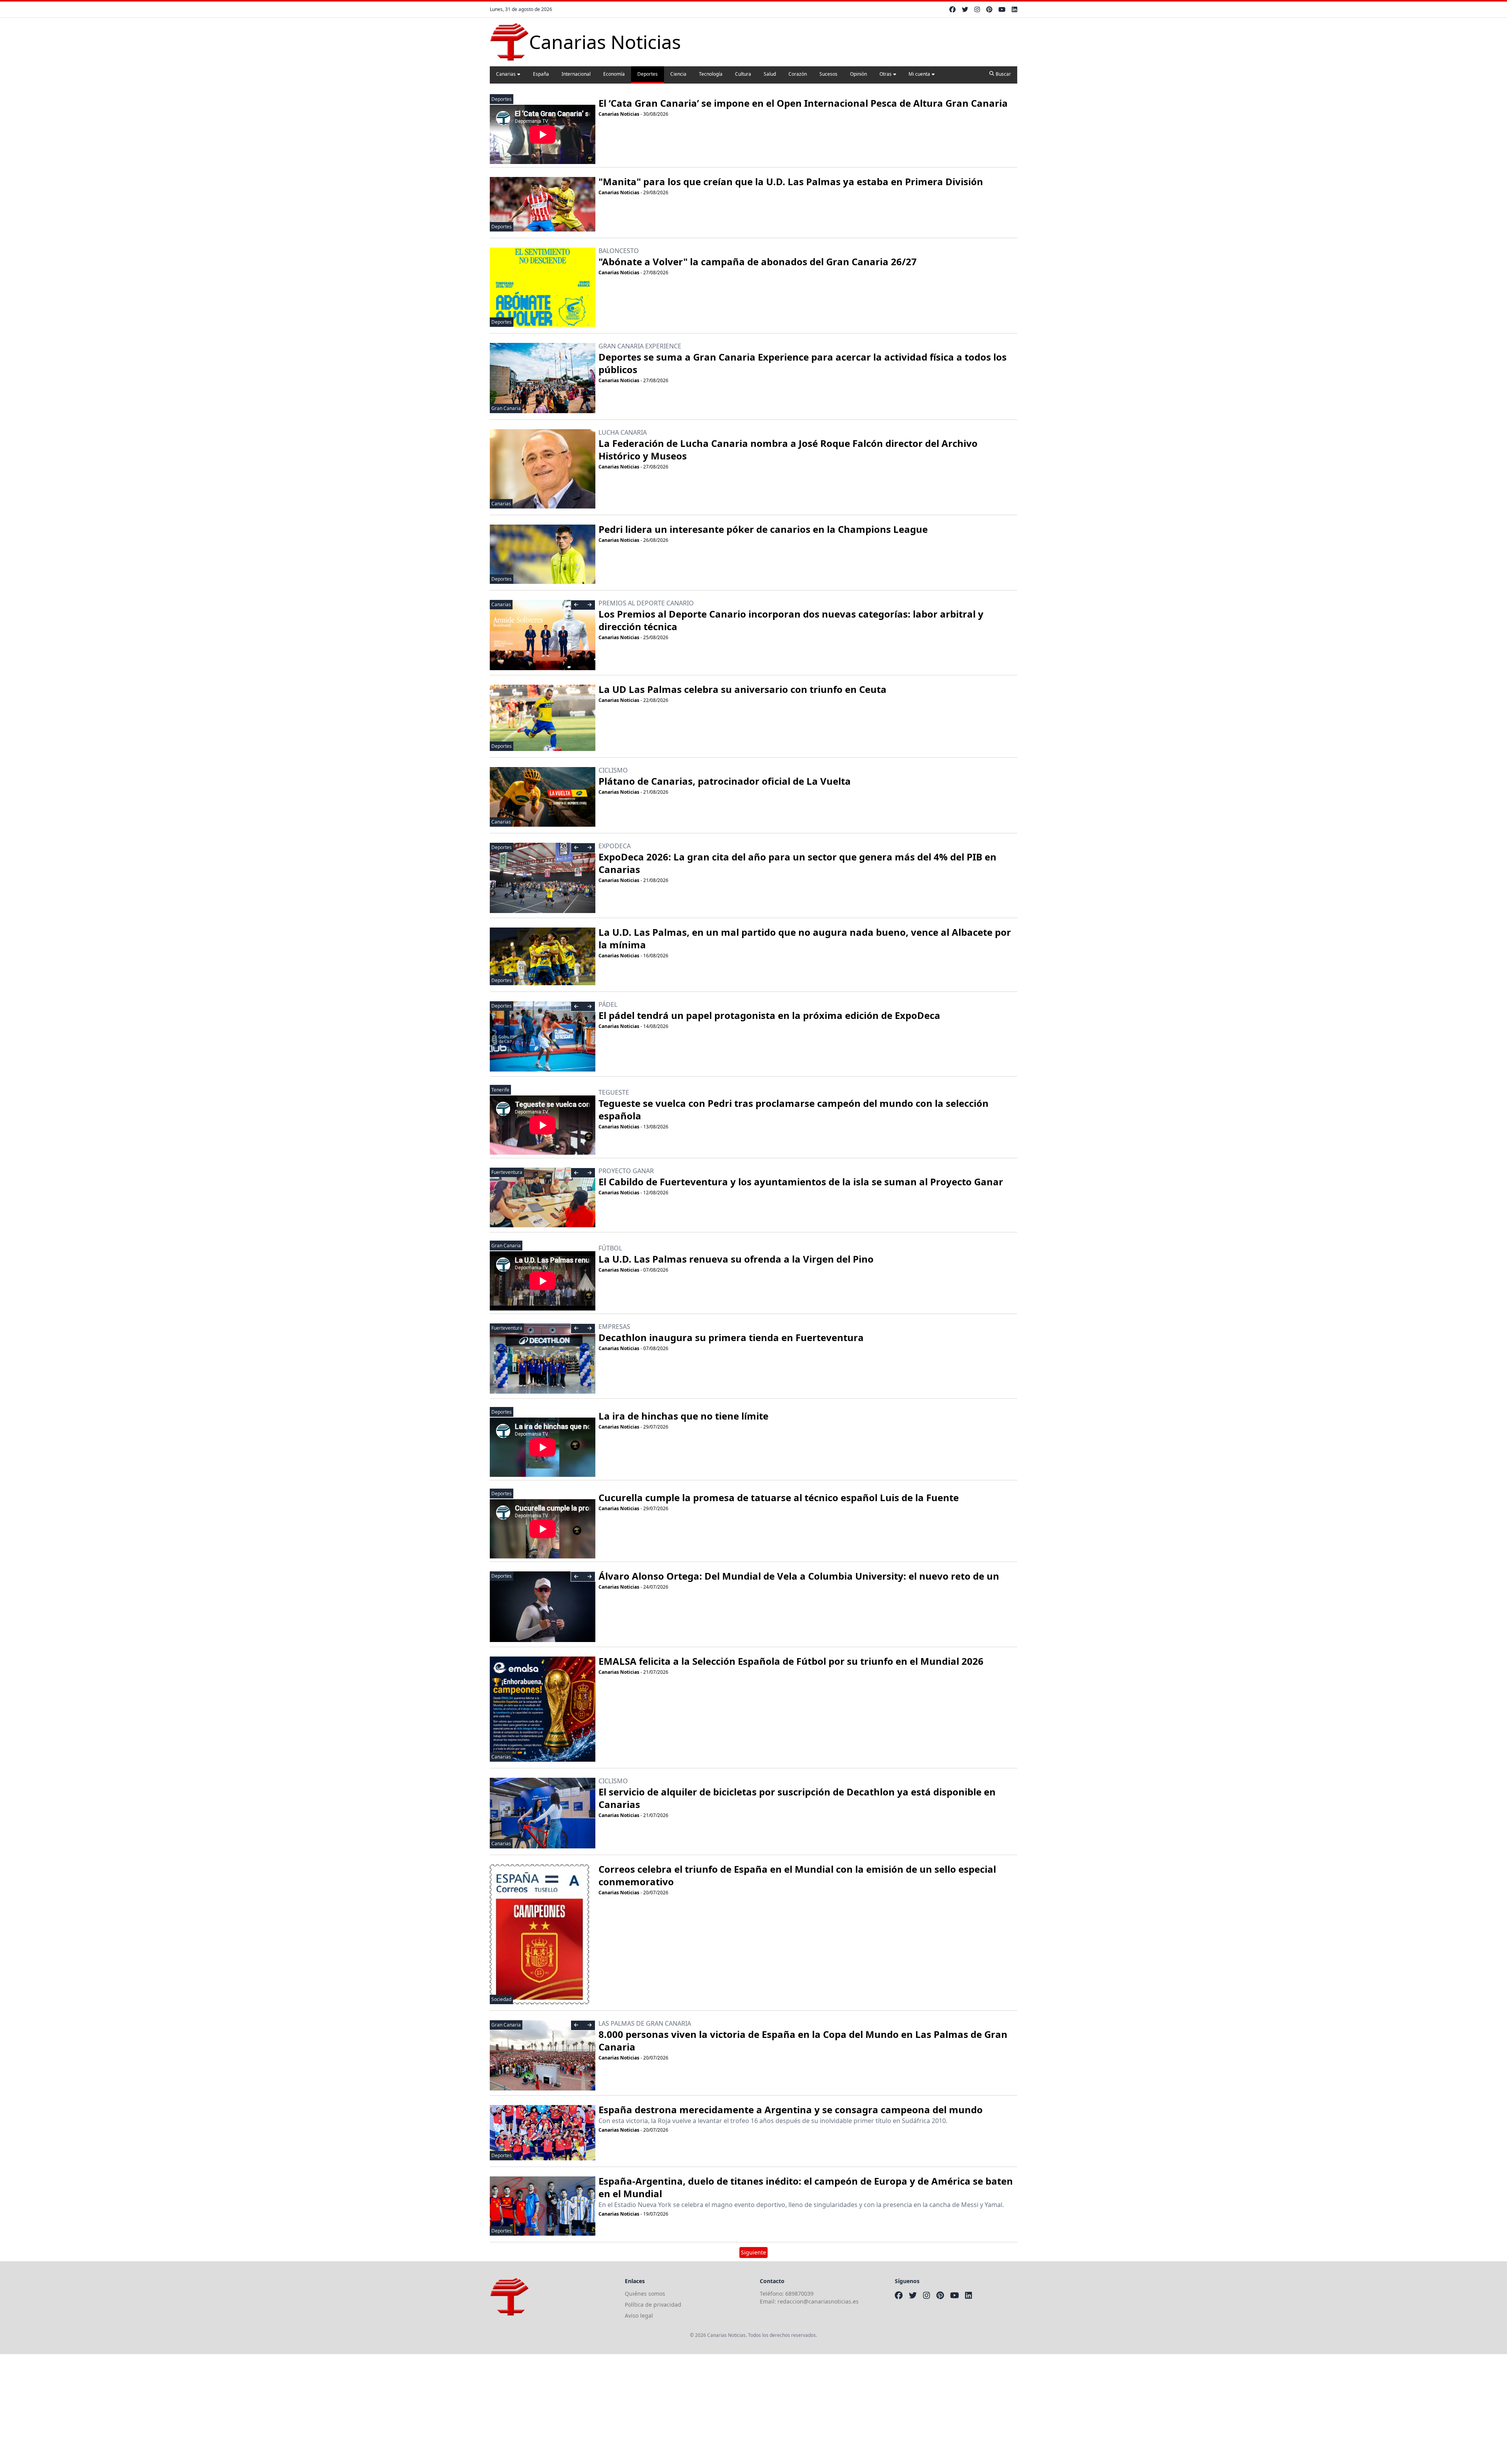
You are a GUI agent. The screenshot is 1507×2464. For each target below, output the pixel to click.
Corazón (798, 74)
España (541, 74)
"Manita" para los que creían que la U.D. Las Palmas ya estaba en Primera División (791, 181)
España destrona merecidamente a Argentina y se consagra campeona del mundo (791, 2110)
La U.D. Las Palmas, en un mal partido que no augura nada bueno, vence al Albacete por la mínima (805, 938)
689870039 (799, 2294)
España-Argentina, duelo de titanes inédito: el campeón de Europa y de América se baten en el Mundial (806, 2187)
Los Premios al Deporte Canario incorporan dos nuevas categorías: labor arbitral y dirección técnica (791, 620)
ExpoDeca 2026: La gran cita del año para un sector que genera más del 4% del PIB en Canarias (797, 863)
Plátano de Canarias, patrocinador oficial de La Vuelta (725, 781)
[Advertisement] (235, 2409)
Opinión (858, 74)
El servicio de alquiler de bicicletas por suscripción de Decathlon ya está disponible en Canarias (797, 1798)
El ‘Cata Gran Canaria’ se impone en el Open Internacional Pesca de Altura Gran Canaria (803, 103)
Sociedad (501, 1999)
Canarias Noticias (619, 114)
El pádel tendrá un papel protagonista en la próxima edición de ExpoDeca (769, 1015)
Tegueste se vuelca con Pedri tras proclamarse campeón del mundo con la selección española (794, 1109)
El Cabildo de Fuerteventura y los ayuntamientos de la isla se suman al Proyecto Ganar (801, 1182)
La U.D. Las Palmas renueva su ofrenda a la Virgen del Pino (736, 1259)
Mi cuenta (919, 74)
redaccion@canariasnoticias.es (818, 2301)
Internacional (576, 74)
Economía (614, 74)
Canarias (506, 74)
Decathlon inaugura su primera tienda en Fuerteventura (731, 1337)
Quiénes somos (645, 2294)
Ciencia (678, 74)
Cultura (743, 74)
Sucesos (828, 74)
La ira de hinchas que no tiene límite (683, 1416)
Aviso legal (639, 2315)
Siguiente (753, 2252)
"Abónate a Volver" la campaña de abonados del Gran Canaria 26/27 (758, 262)
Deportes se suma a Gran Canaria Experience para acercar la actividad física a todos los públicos (803, 363)
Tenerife (500, 1090)
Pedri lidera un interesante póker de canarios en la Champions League (763, 529)
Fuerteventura (507, 1172)
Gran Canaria (506, 408)
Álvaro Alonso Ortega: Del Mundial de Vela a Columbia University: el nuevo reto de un (799, 1576)
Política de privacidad (653, 2305)
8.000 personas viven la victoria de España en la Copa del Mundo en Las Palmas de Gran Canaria (803, 2040)
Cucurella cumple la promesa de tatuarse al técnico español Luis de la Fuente (779, 1497)
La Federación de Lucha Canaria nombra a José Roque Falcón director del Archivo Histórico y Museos (788, 449)
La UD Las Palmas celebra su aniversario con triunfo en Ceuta (743, 689)
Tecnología (711, 74)
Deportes (648, 74)
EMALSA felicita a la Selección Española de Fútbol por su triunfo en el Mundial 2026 (791, 1661)
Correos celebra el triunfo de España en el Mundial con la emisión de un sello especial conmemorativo (797, 1875)
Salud (770, 74)
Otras (886, 74)
